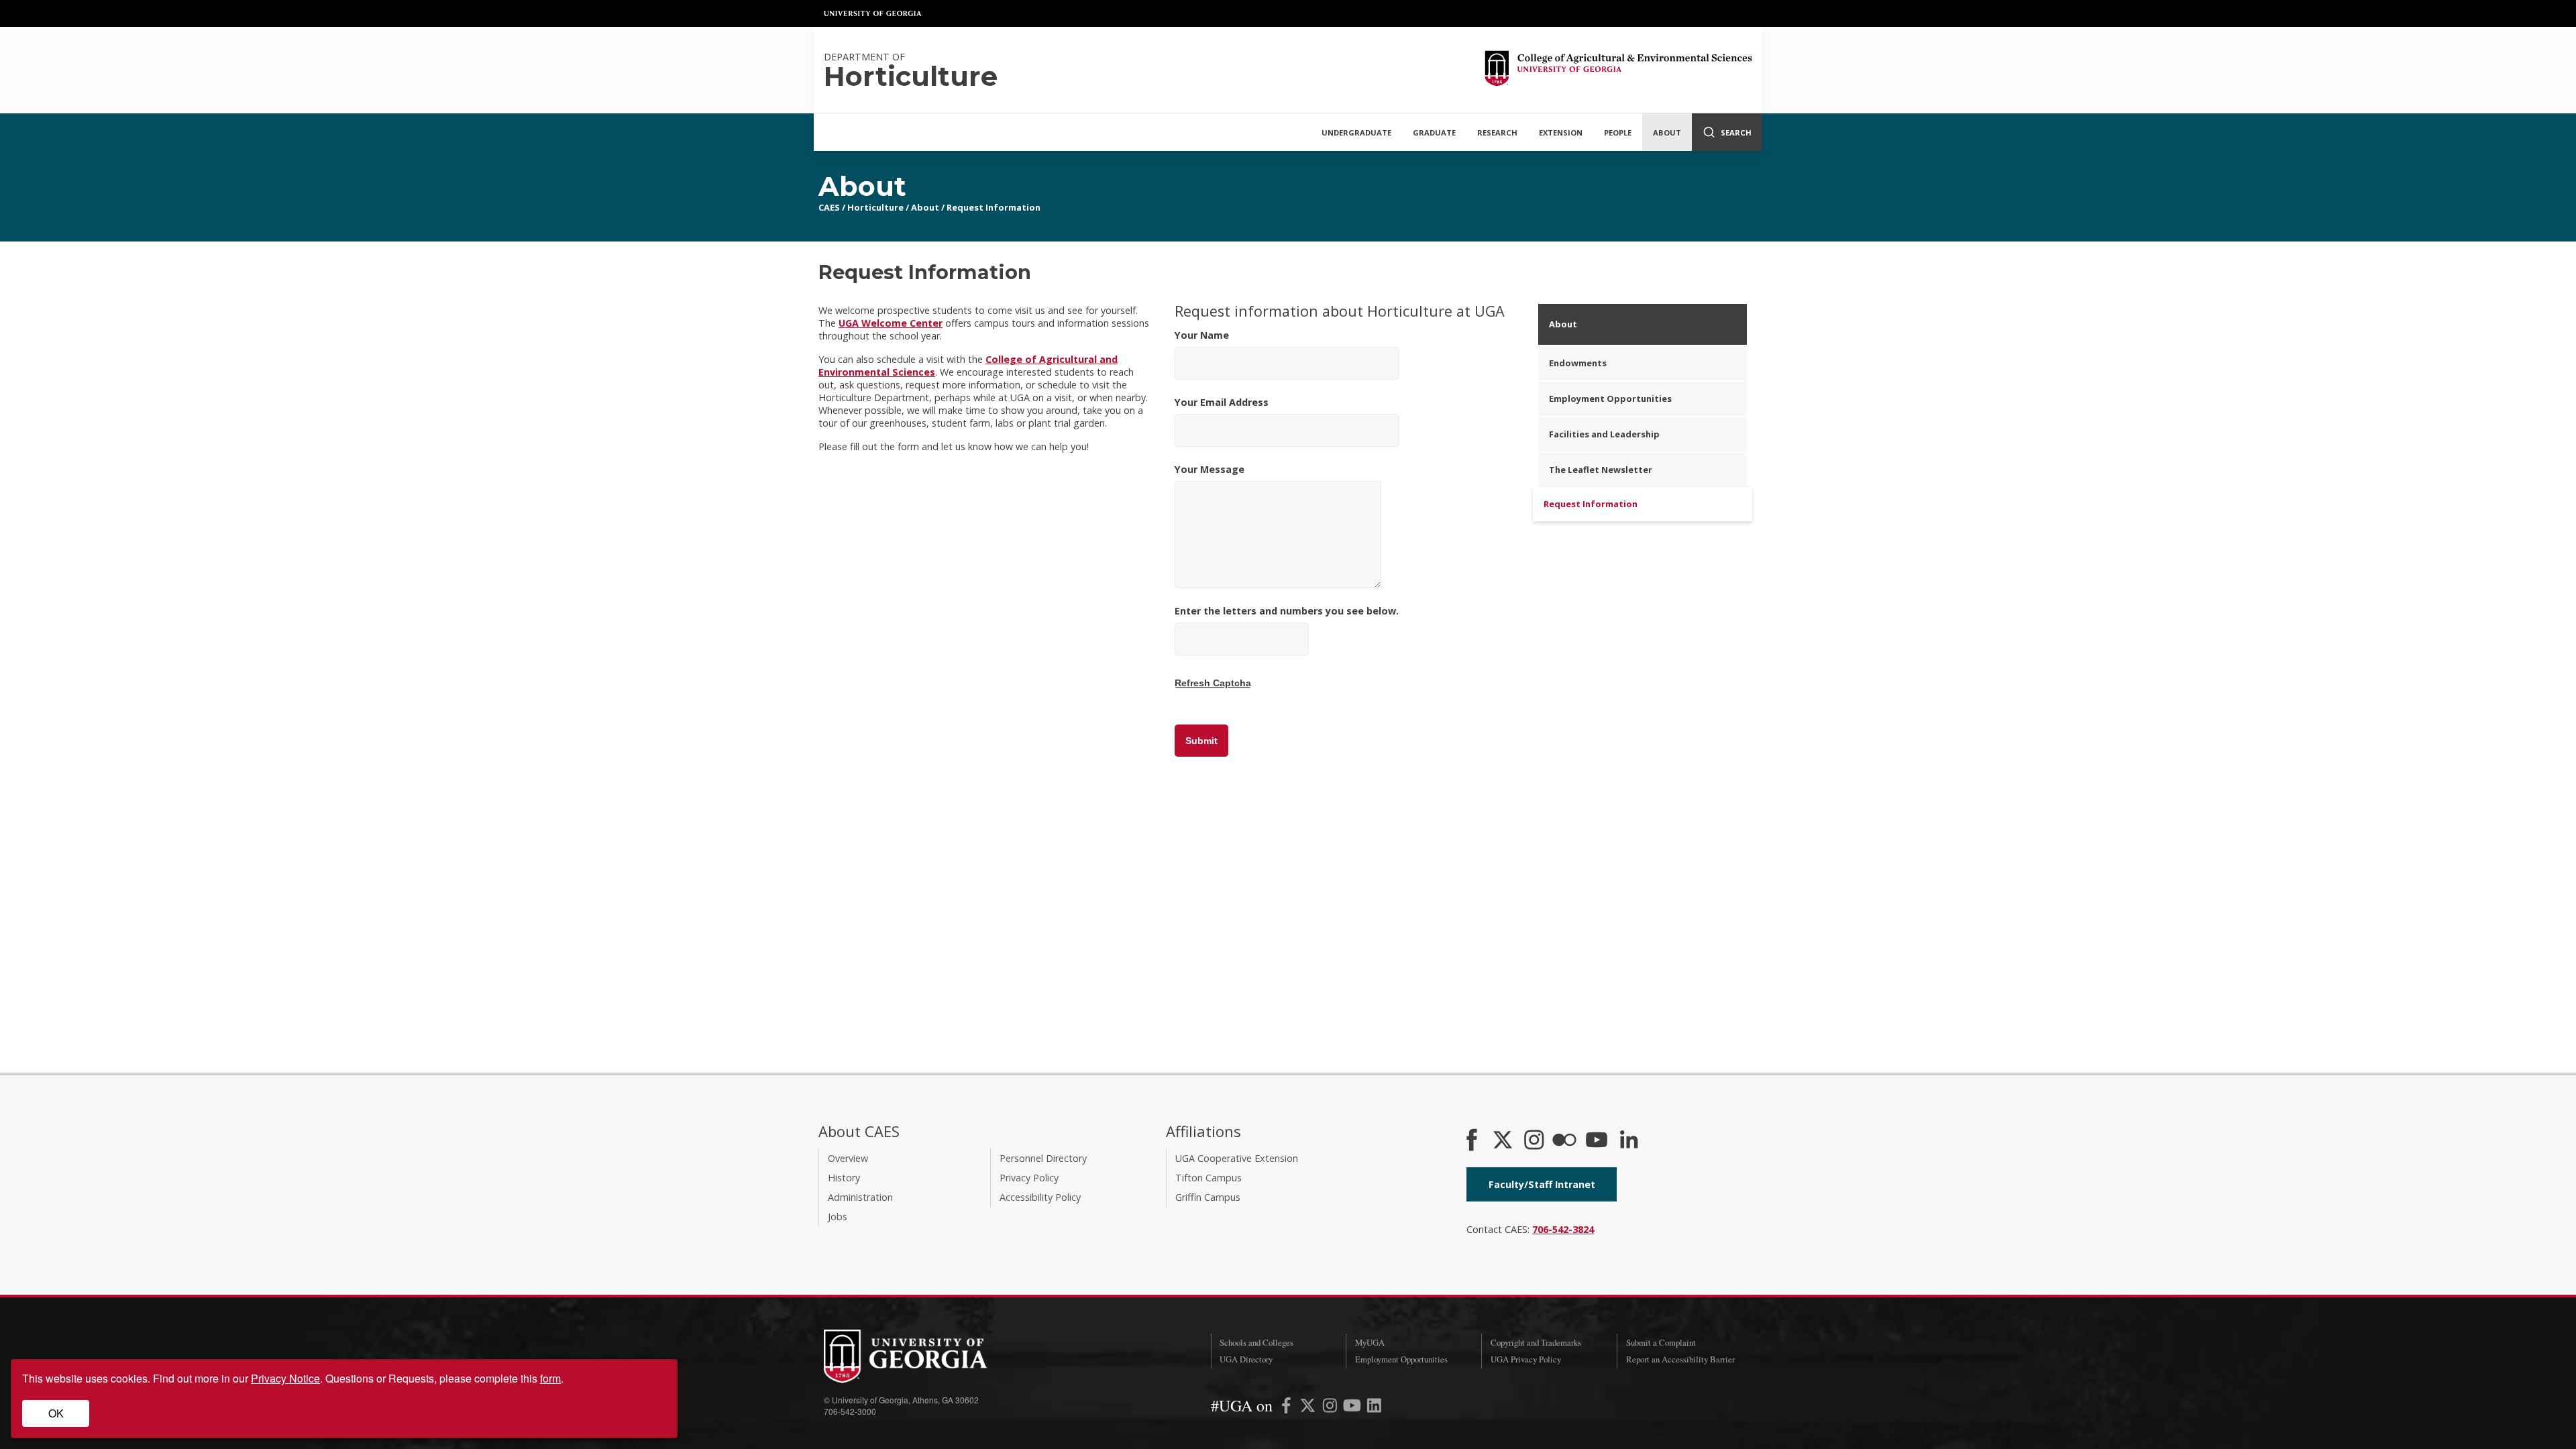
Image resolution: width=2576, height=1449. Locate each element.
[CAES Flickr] (1564, 1141)
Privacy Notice (285, 1378)
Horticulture (875, 207)
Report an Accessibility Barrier (1680, 1359)
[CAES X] (1504, 1141)
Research (1497, 132)
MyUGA (1370, 1342)
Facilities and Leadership (1604, 434)
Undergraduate (1356, 132)
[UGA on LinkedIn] (1374, 1408)
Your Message (1210, 469)
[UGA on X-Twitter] (1309, 1408)
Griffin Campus (1208, 1197)
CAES (829, 207)
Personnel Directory (1043, 1158)
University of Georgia (873, 13)
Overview (848, 1158)
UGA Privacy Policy (1526, 1359)
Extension (1561, 132)
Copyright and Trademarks (1536, 1342)
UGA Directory (1246, 1359)
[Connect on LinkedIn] (1629, 1141)
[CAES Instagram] (1534, 1141)
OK (56, 1413)
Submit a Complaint (1661, 1342)
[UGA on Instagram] (1331, 1408)
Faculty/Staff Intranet (1542, 1184)
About (1667, 132)
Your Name (1202, 335)
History (844, 1178)
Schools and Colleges (1256, 1342)
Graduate (1434, 132)
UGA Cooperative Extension (1237, 1158)
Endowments (1578, 363)
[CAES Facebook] (1472, 1141)
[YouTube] (1597, 1141)
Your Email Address (1222, 402)
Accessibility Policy (1040, 1197)
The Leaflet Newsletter (1601, 470)
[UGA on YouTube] (1353, 1408)
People (1618, 132)
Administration (860, 1197)
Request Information (994, 207)
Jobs (838, 1217)
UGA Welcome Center (891, 323)
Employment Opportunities (1610, 398)
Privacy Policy (1029, 1178)
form (550, 1378)
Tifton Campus (1209, 1178)
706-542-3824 (1563, 1229)
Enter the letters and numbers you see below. (1287, 611)
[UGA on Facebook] (1288, 1408)
